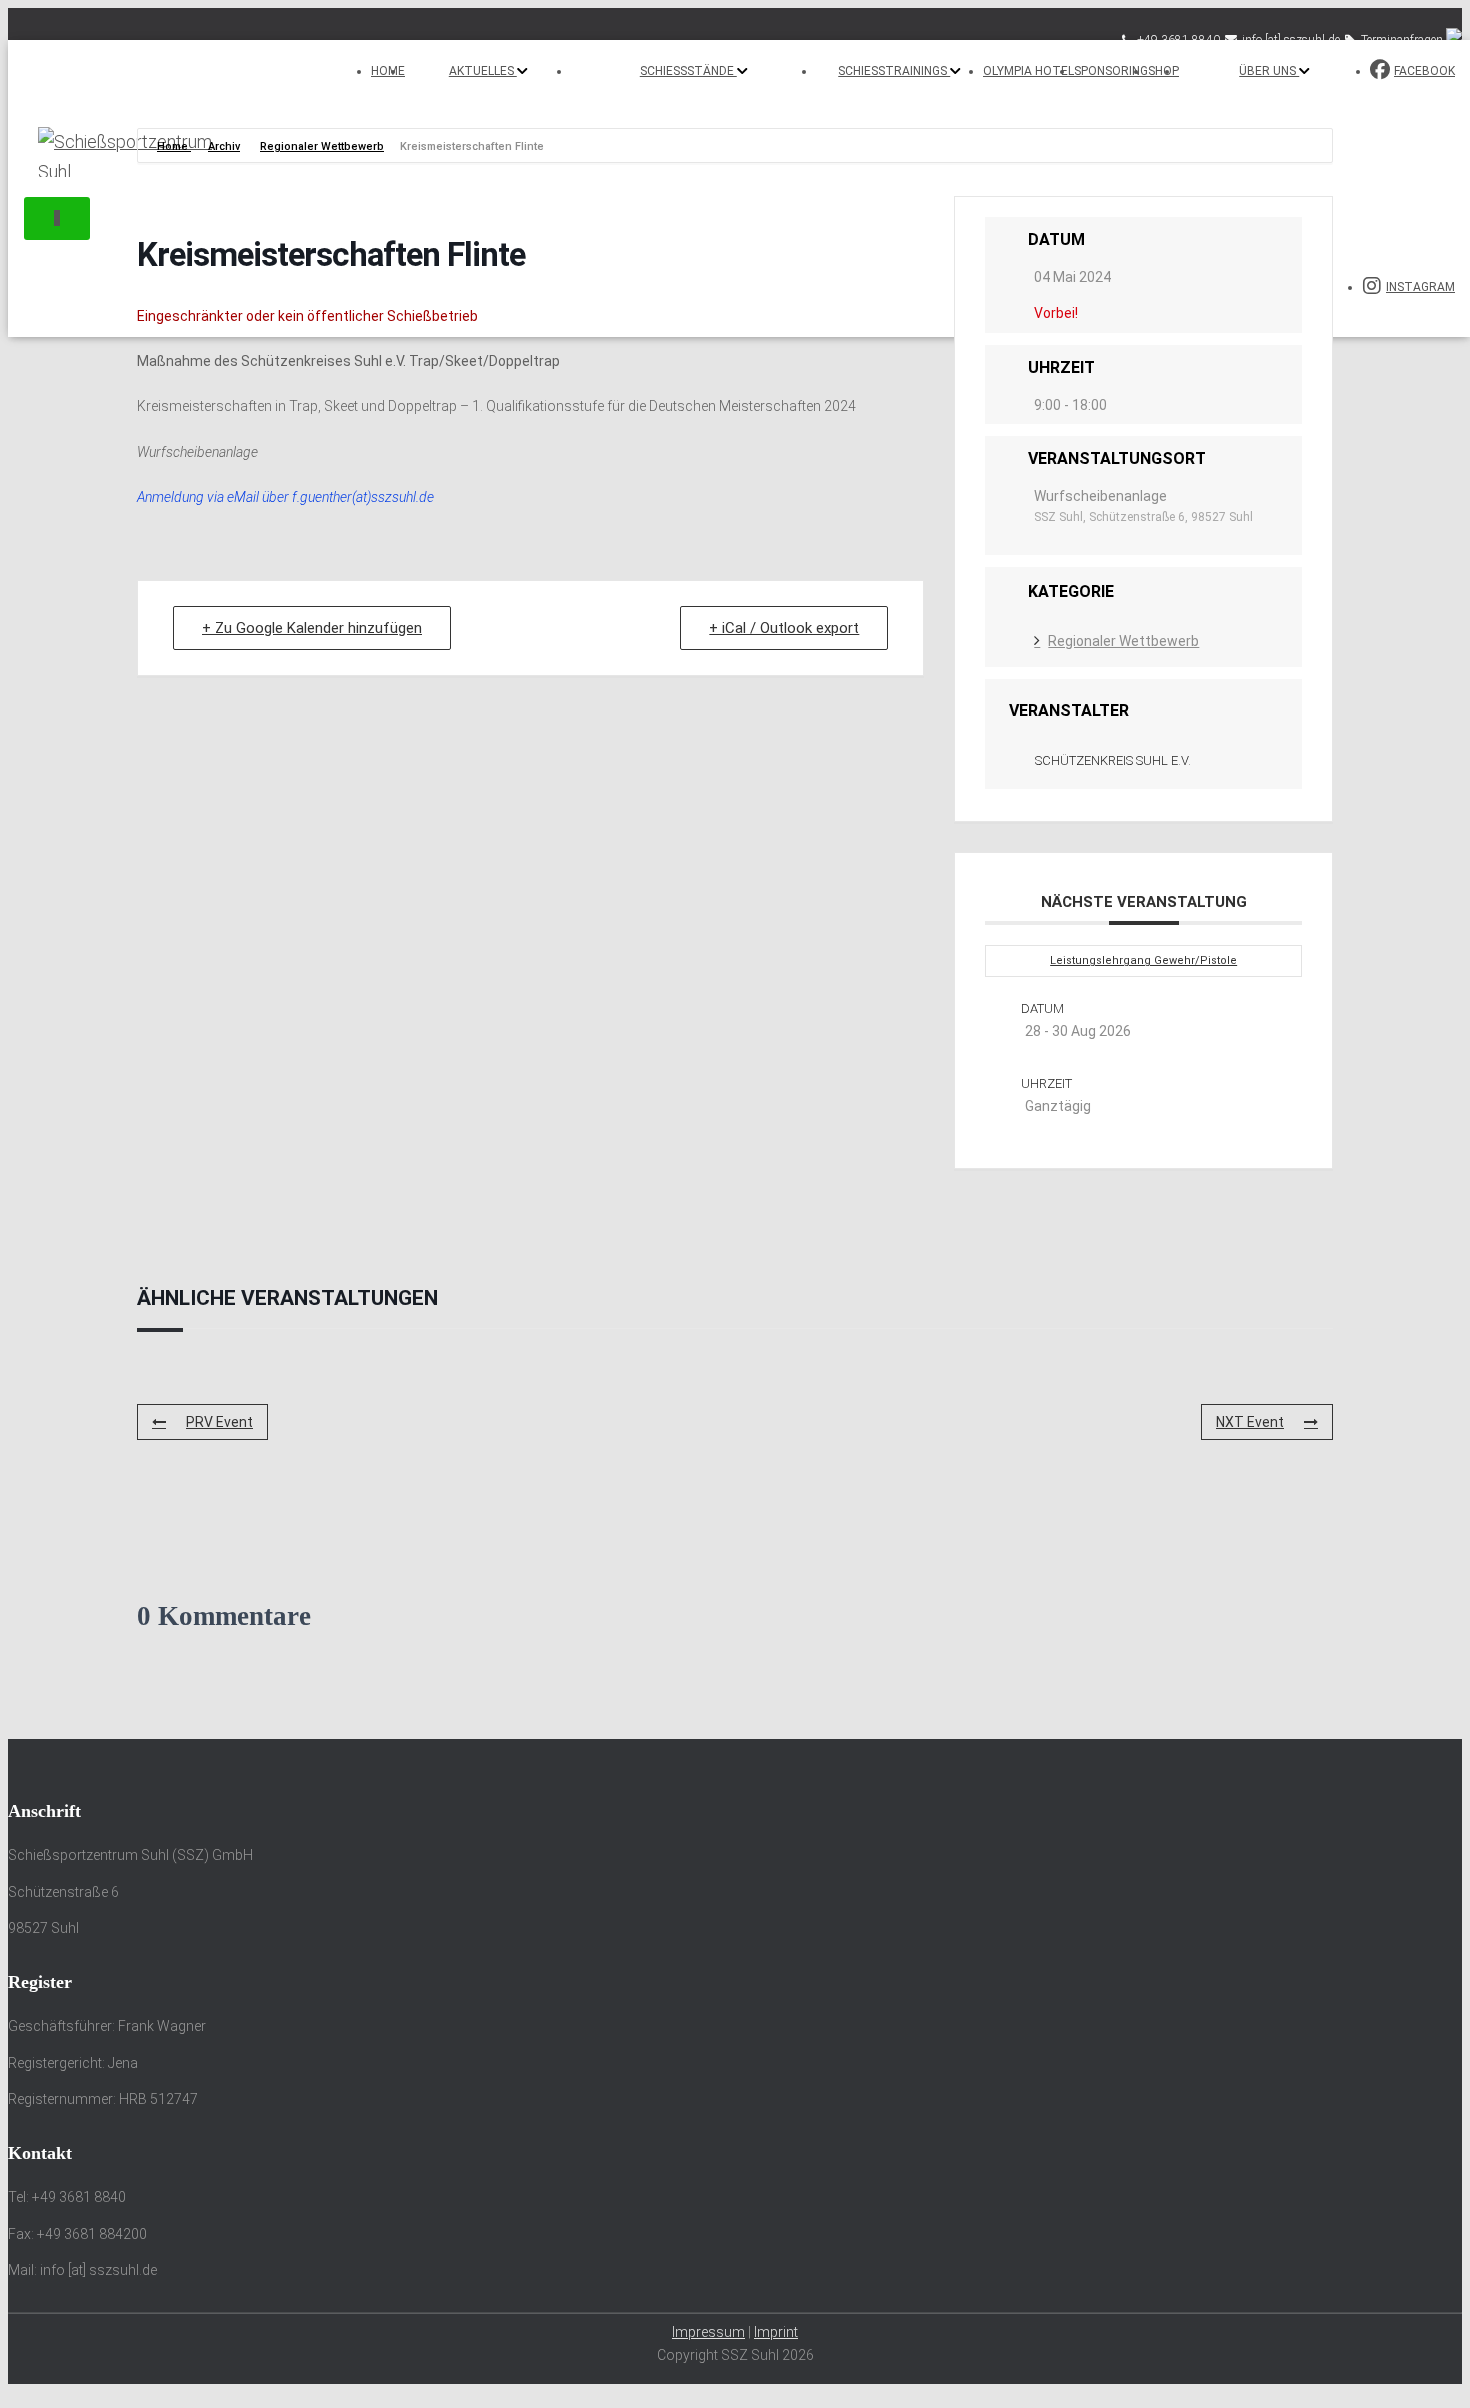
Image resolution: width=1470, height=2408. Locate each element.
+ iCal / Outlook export (784, 628)
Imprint (776, 2332)
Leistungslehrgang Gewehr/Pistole (1143, 960)
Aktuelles (483, 71)
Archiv (224, 146)
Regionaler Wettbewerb (322, 146)
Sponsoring (1111, 71)
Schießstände (688, 71)
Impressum (708, 2332)
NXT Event (1250, 1422)
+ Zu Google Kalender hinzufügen (312, 628)
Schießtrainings (894, 71)
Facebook (1424, 71)
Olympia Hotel (1028, 71)
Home (388, 71)
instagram (1420, 287)
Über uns (1269, 71)
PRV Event (219, 1422)
